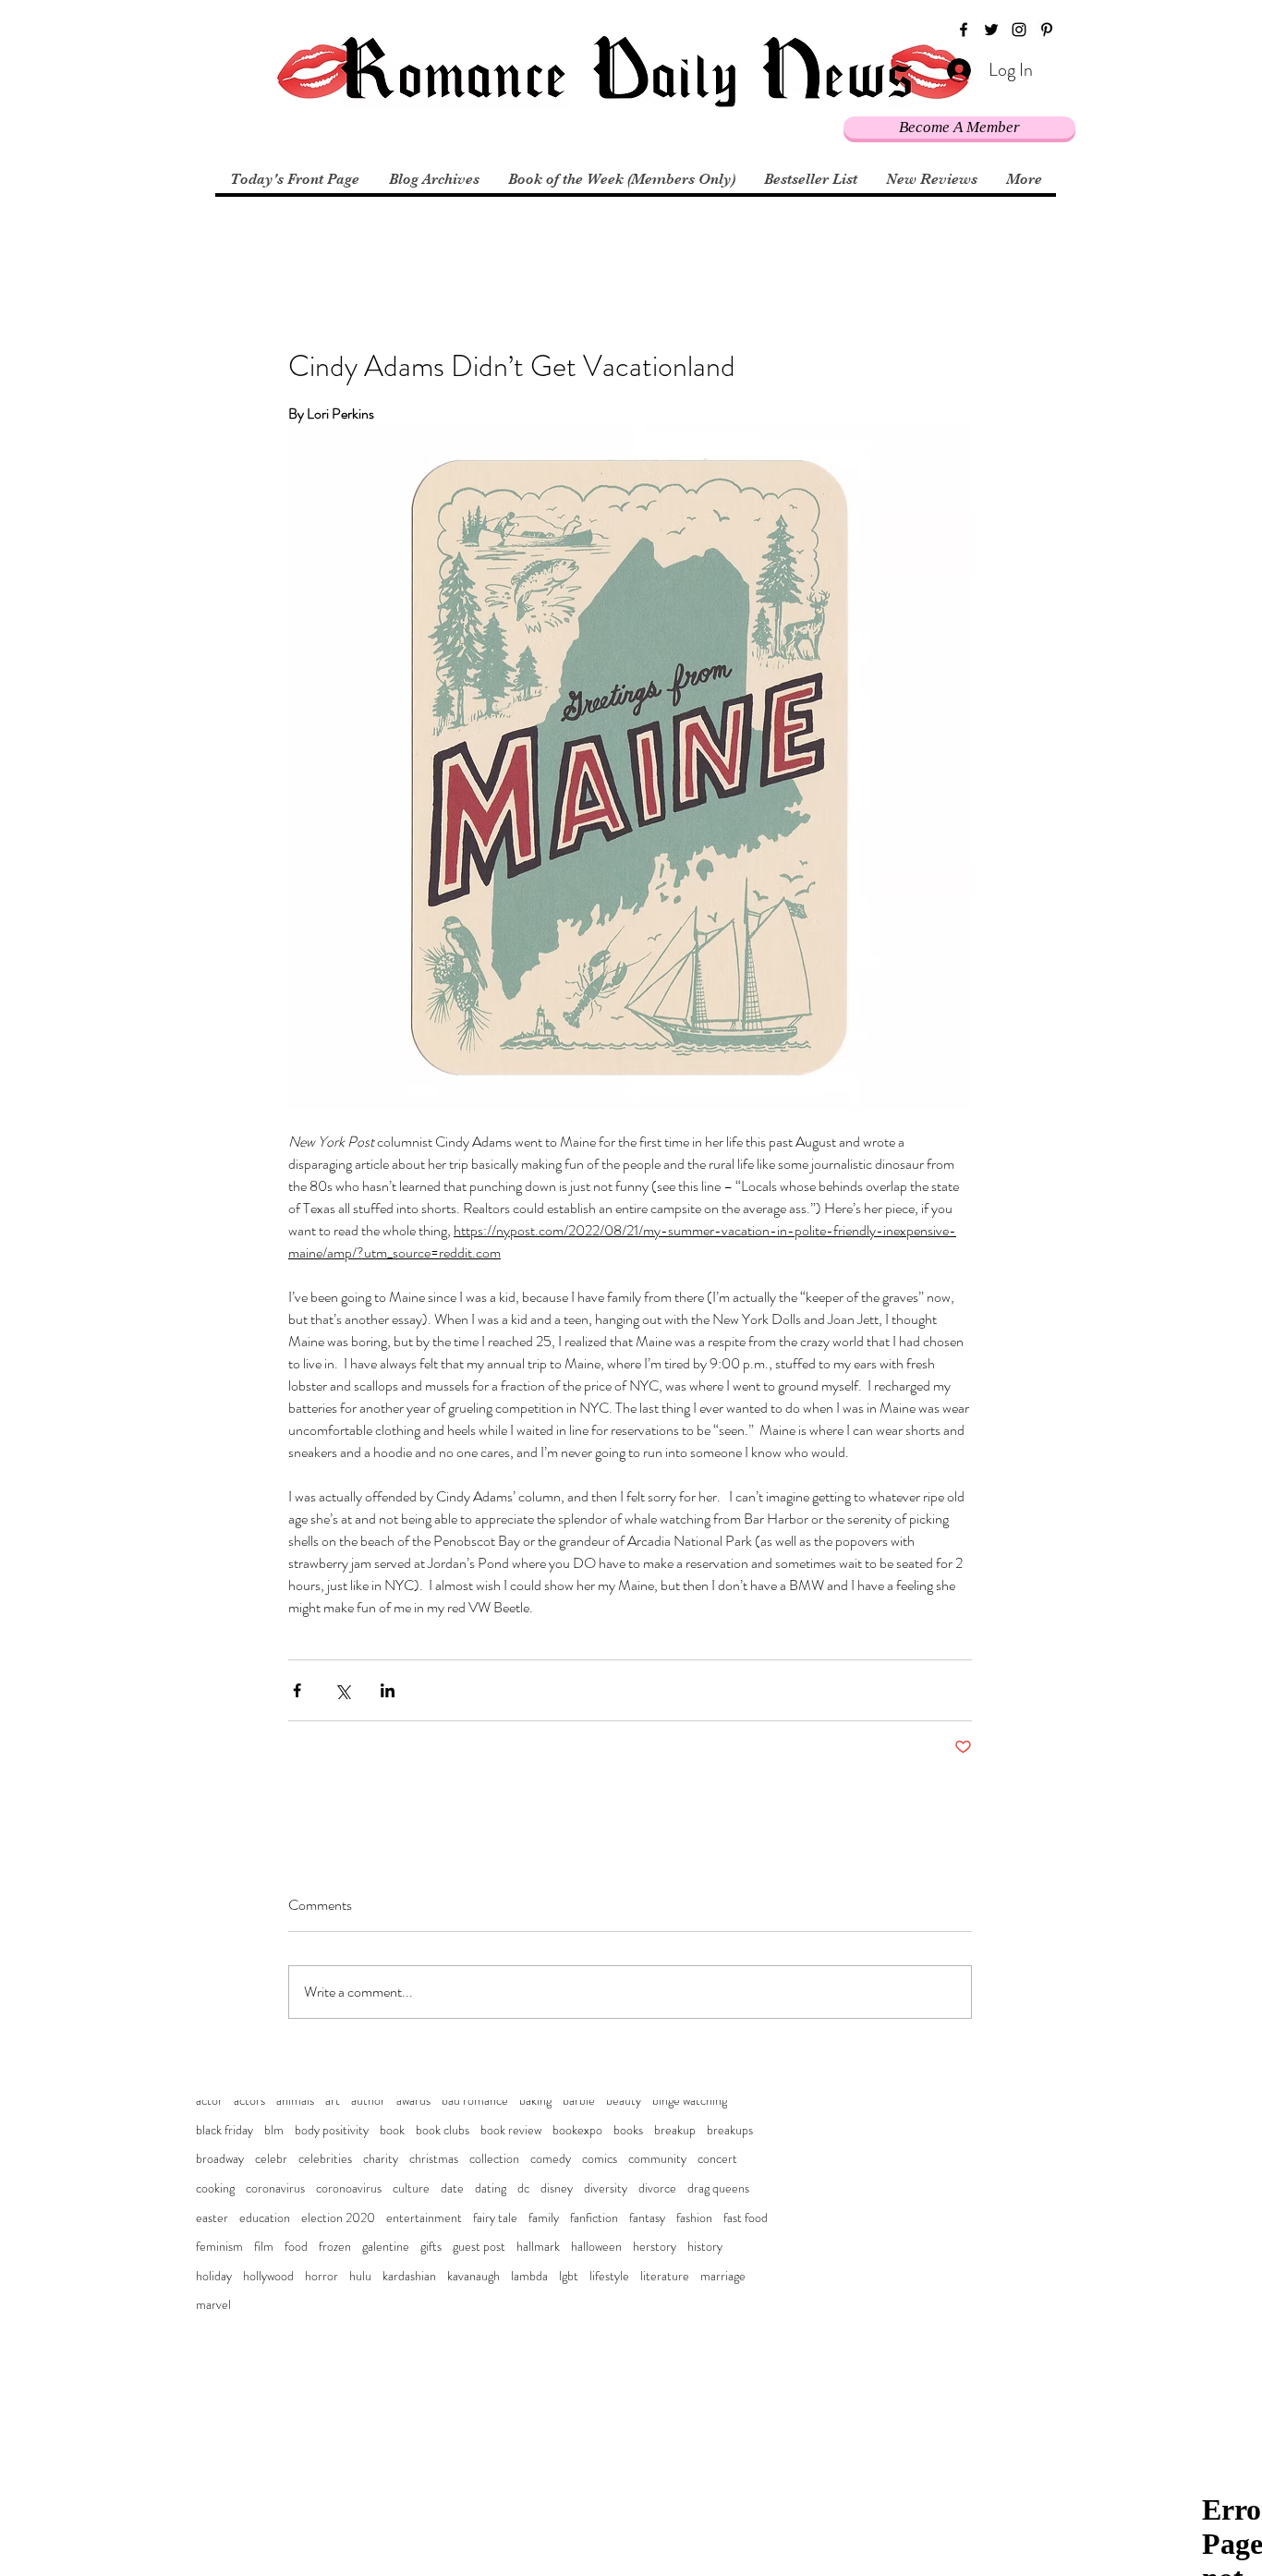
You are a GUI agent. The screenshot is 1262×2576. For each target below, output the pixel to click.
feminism (219, 2247)
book (392, 2130)
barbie (579, 2101)
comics (600, 2159)
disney (557, 2188)
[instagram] (1019, 30)
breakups (730, 2130)
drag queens (718, 2188)
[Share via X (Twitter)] (342, 1690)
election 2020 (338, 2218)
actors (249, 2101)
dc (523, 2188)
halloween (596, 2247)
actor (209, 2101)
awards (413, 2101)
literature (665, 2276)
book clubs (443, 2130)
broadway (220, 2159)
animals (295, 2101)
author (368, 2101)
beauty (624, 2101)
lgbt (569, 2276)
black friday (224, 2130)
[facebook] (964, 30)
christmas (434, 2159)
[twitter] (991, 30)
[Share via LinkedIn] (388, 1690)
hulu (360, 2276)
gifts (431, 2247)
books (628, 2130)
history (705, 2247)
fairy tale (495, 2218)
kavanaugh (473, 2276)
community (657, 2159)
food (296, 2247)
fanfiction (594, 2218)
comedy (551, 2159)
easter (212, 2218)
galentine (386, 2247)
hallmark (538, 2247)
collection (494, 2159)
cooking (215, 2188)
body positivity (332, 2130)
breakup (675, 2130)
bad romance (475, 2101)
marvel (213, 2305)
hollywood (268, 2276)
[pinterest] (1047, 30)
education (265, 2218)
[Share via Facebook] (297, 1690)
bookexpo (577, 2130)
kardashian (409, 2276)
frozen (335, 2247)
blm (274, 2130)
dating (491, 2188)
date (452, 2188)
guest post (479, 2247)
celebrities (325, 2159)
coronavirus (275, 2188)
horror (322, 2276)
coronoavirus (349, 2188)
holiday (214, 2276)
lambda (529, 2276)
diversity (606, 2188)
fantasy (647, 2218)
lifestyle (609, 2276)
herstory (655, 2247)
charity (381, 2159)
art (333, 2101)
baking (535, 2101)
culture (411, 2188)
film (264, 2247)
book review (511, 2130)
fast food (746, 2218)
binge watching (690, 2101)
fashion (694, 2218)
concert (717, 2159)
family (544, 2218)
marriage (723, 2276)
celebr (271, 2159)
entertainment (424, 2218)
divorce (657, 2188)
